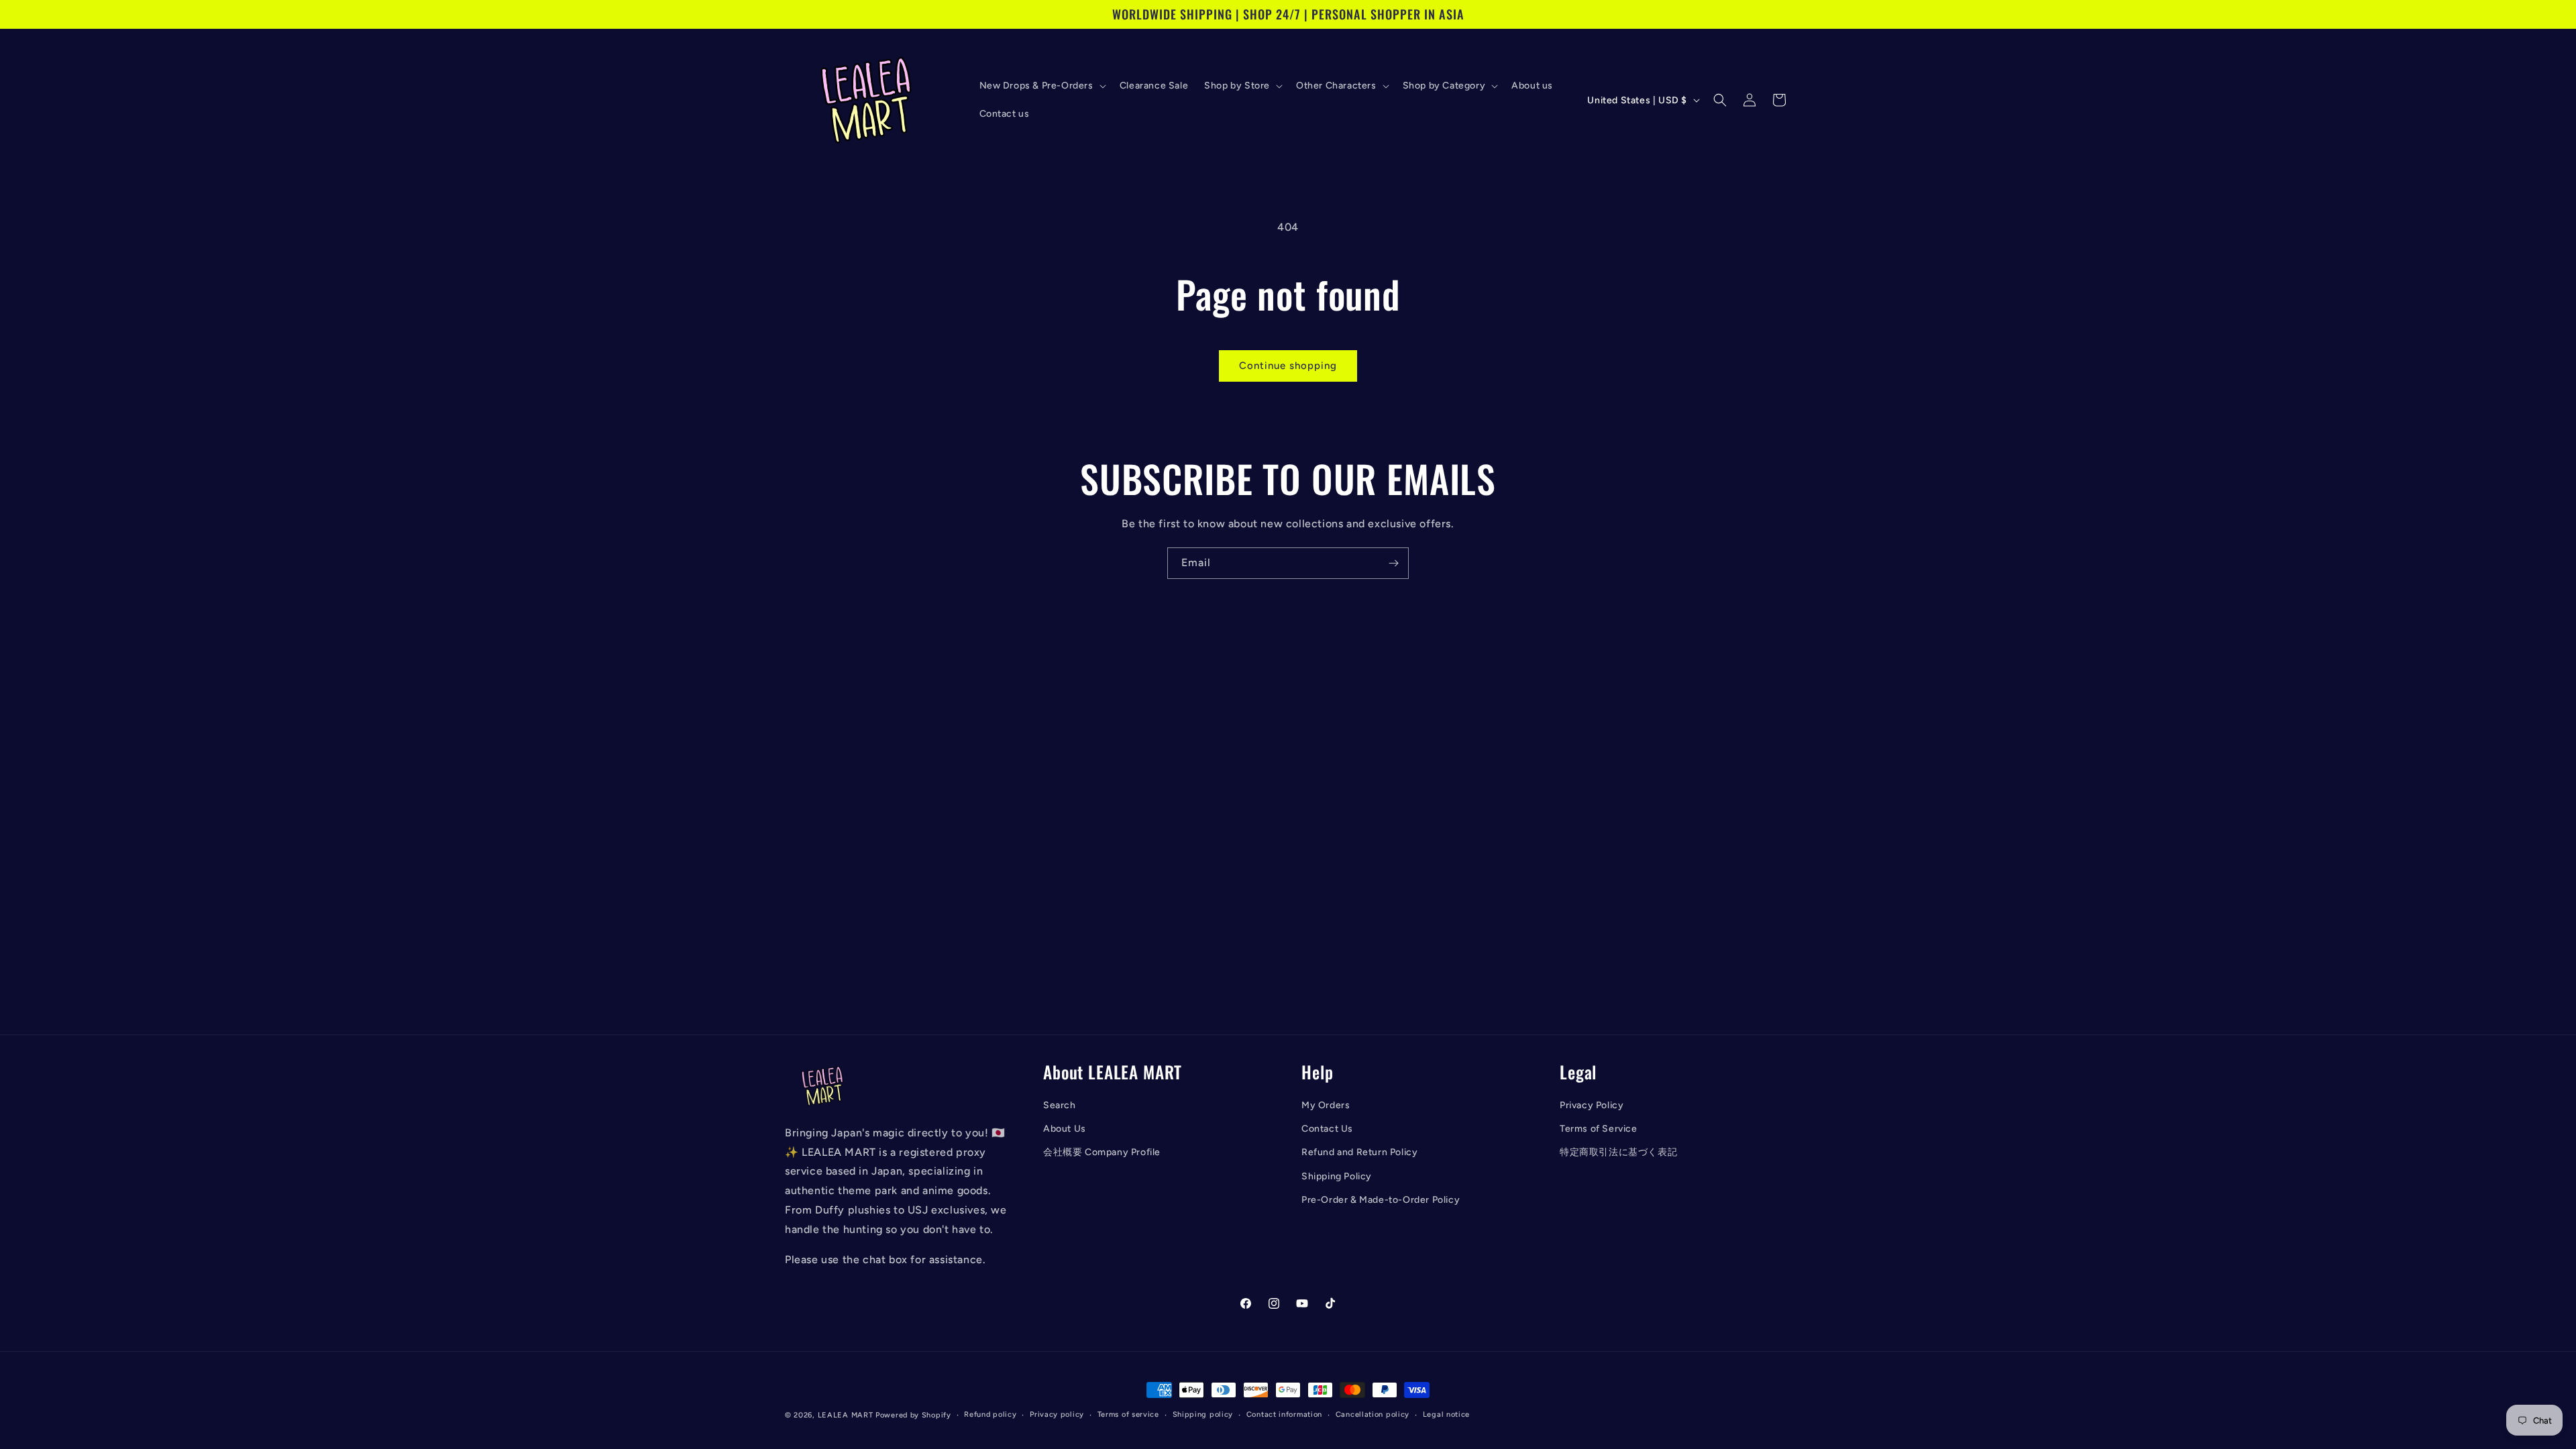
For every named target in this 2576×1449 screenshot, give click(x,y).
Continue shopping (1288, 366)
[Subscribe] (1393, 563)
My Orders (1326, 1105)
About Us (1065, 1129)
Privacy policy (1057, 1414)
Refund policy (990, 1414)
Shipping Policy (1337, 1176)
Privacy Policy (1592, 1105)
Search (1060, 1105)
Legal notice (1446, 1414)
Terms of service (1128, 1414)
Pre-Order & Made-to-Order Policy (1381, 1200)
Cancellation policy (1373, 1414)
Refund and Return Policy (1359, 1152)
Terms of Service (1599, 1129)
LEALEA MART (846, 1415)
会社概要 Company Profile (1102, 1152)
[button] (1041, 86)
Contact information (1284, 1414)
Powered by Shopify (913, 1415)
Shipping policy (1203, 1414)
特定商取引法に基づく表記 (1618, 1152)
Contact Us (1327, 1129)
